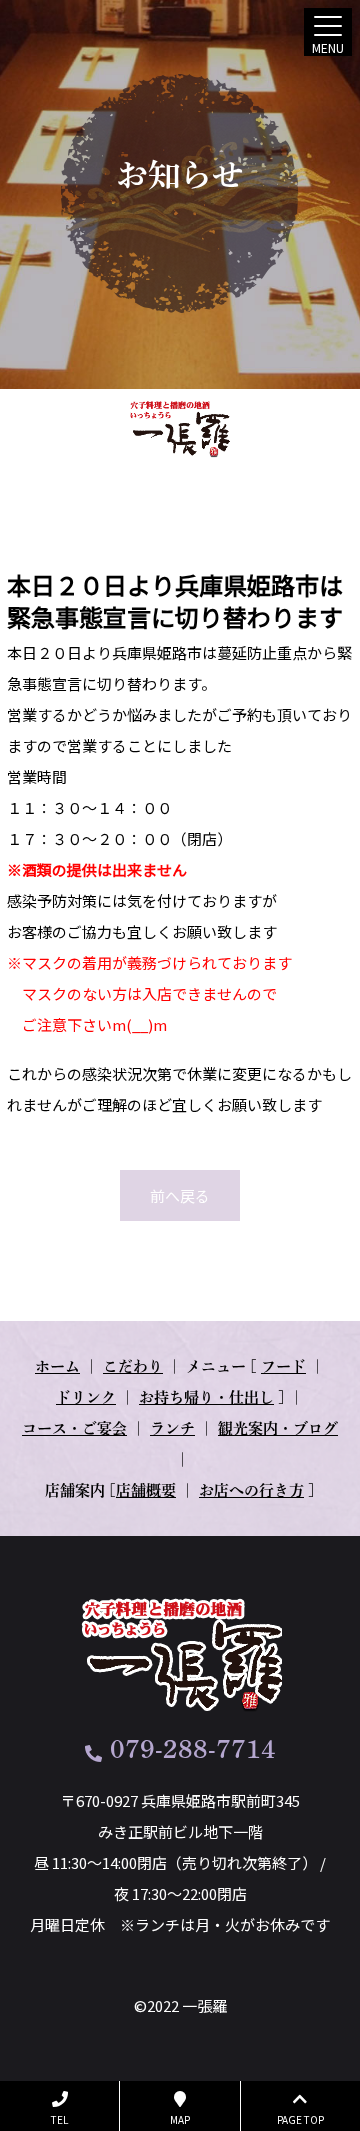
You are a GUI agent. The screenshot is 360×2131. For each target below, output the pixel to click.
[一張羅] (180, 429)
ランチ (172, 1428)
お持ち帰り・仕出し (206, 1397)
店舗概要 (146, 1490)
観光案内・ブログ (278, 1428)
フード (283, 1366)
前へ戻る (180, 1195)
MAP (180, 2119)
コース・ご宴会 (74, 1428)
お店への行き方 (251, 1490)
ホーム (57, 1366)
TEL (59, 2119)
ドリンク (86, 1397)
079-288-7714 (193, 1749)
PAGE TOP (300, 2119)
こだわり (133, 1366)
